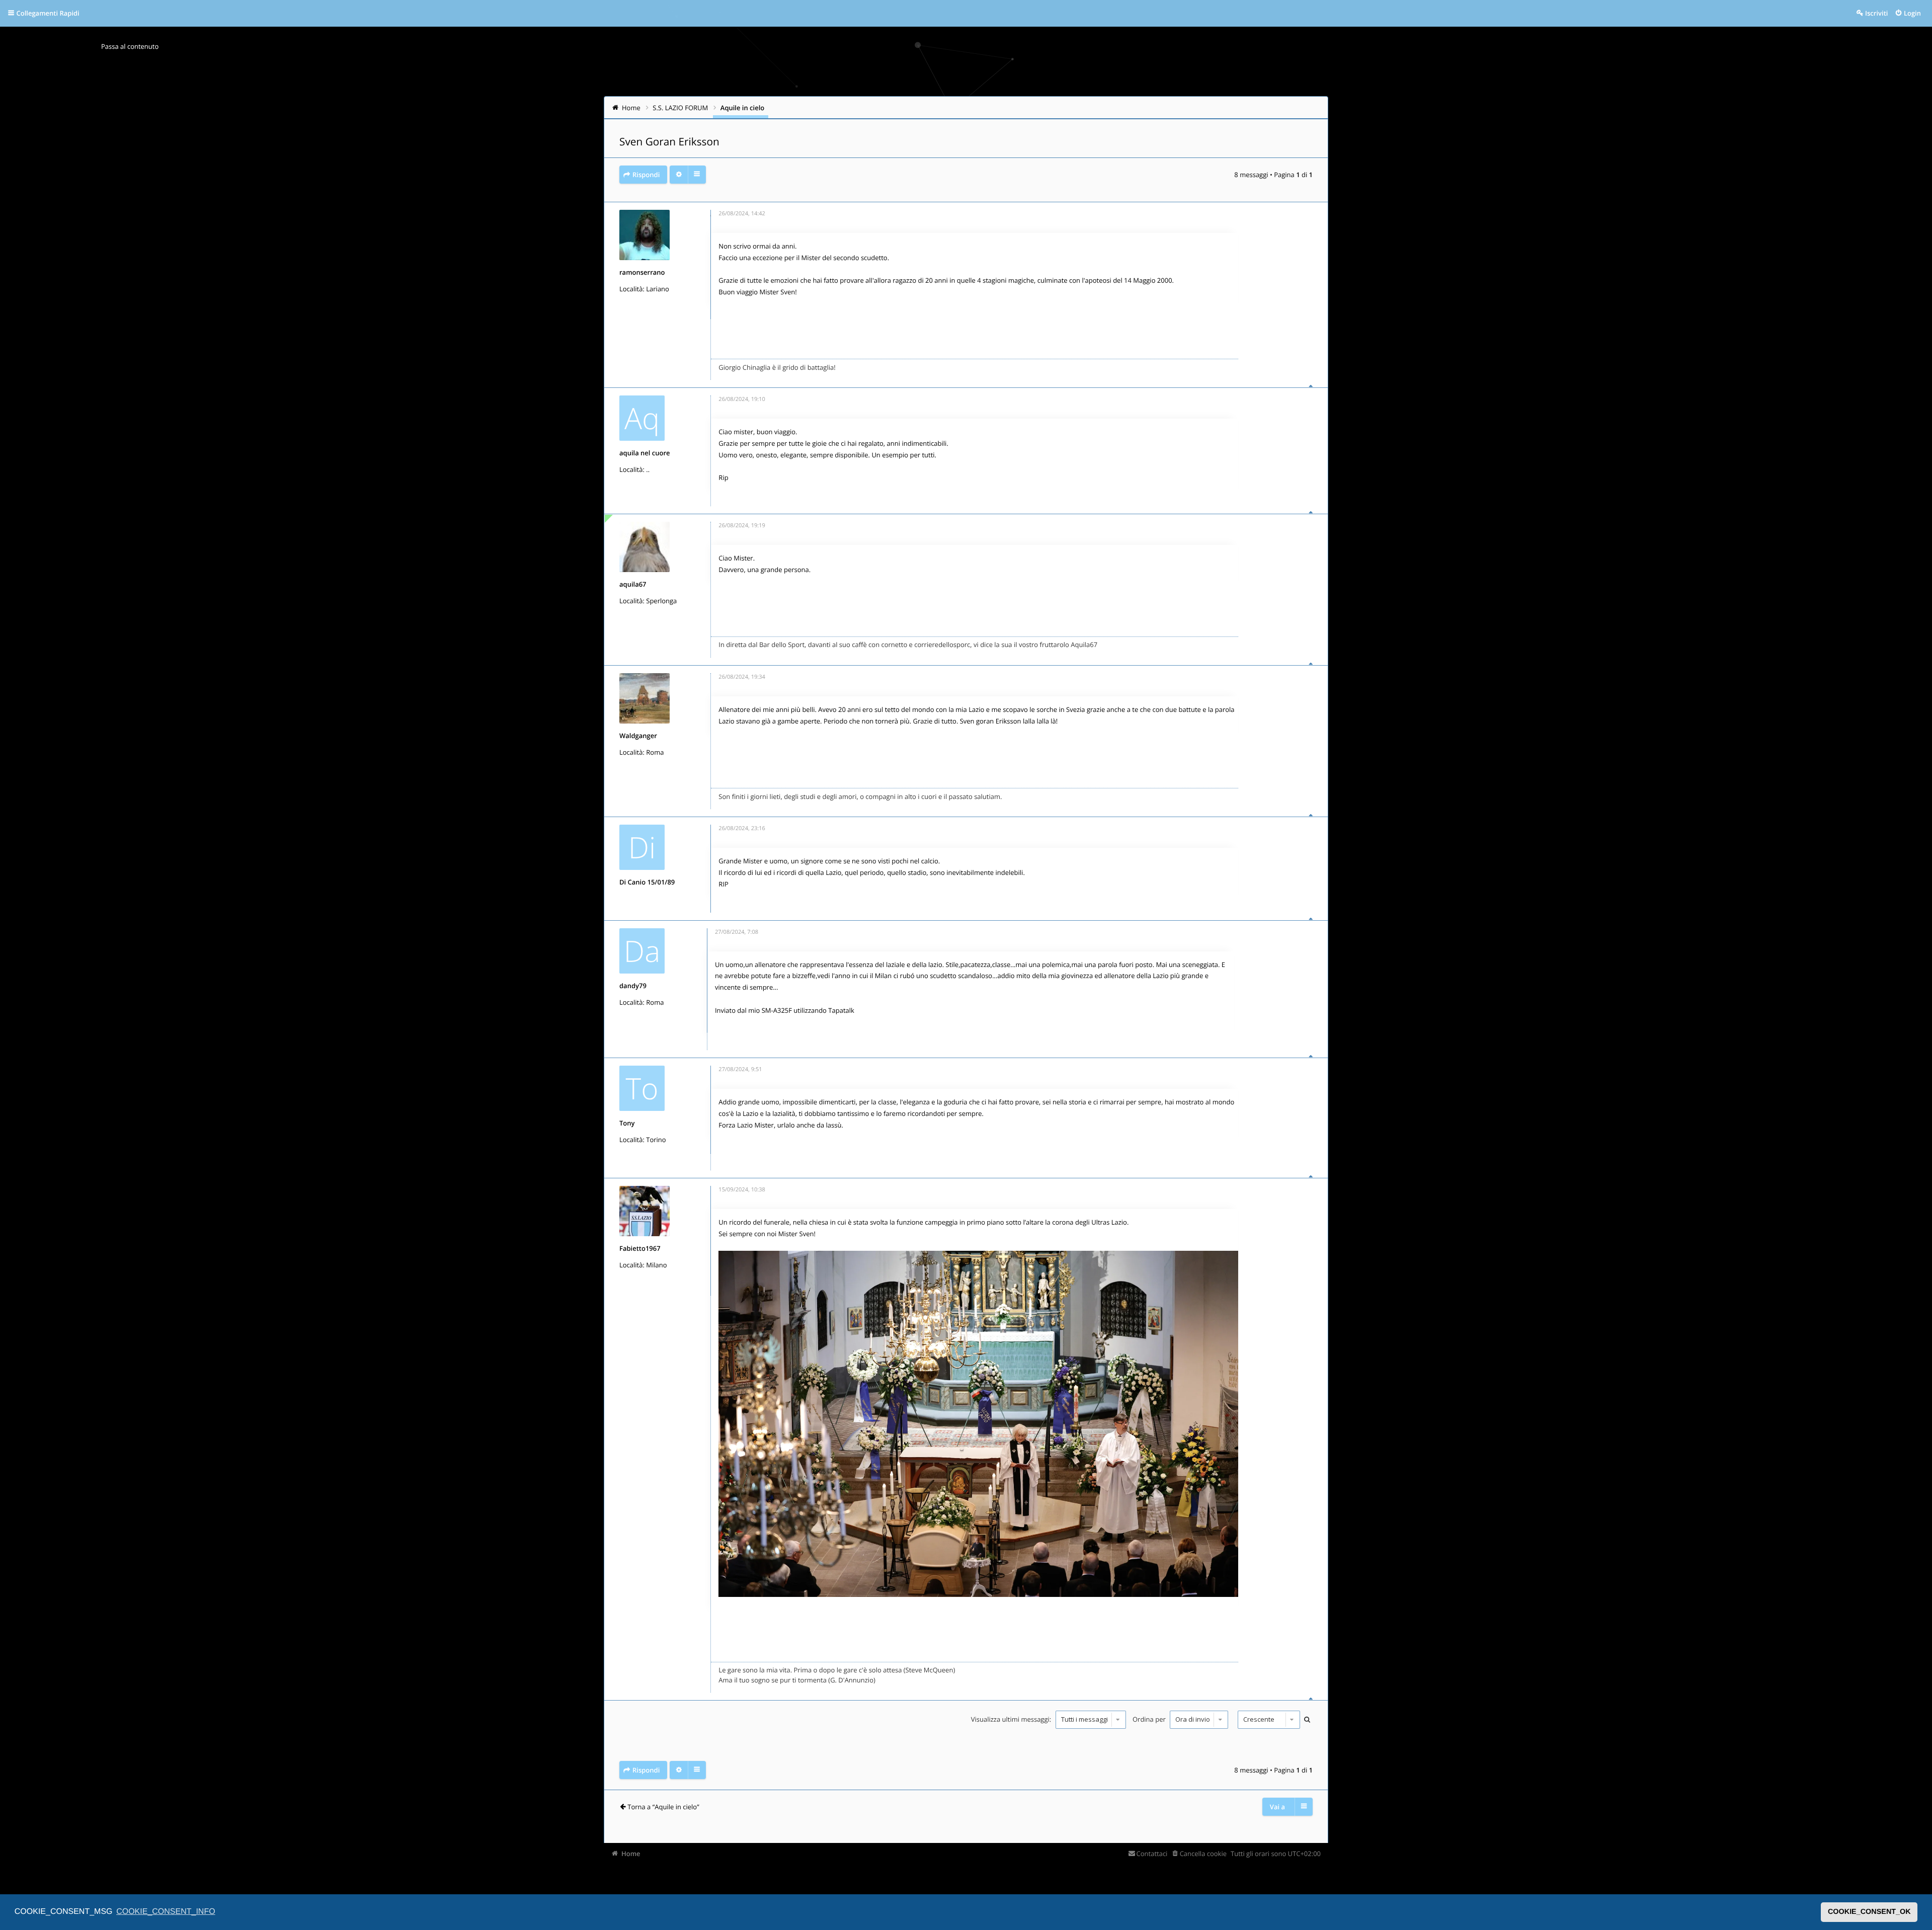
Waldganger (638, 736)
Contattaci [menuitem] (1152, 1854)
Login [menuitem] (1912, 13)
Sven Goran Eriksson (669, 142)
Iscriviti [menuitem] (1876, 13)
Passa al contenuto (130, 46)
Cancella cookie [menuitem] (1203, 1854)
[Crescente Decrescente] (1268, 1720)
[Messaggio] (711, 216)
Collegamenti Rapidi (48, 13)
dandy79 (633, 986)
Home (631, 1854)
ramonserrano (642, 272)
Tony (627, 1123)
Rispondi (646, 175)
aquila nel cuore (645, 453)
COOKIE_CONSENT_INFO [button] (166, 1912)
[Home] (625, 58)
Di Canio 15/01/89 (647, 882)
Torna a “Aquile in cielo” (663, 1807)
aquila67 (633, 584)
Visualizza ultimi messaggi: (1012, 1719)
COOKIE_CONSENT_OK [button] (1869, 1912)
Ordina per (1150, 1719)
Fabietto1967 (640, 1248)
